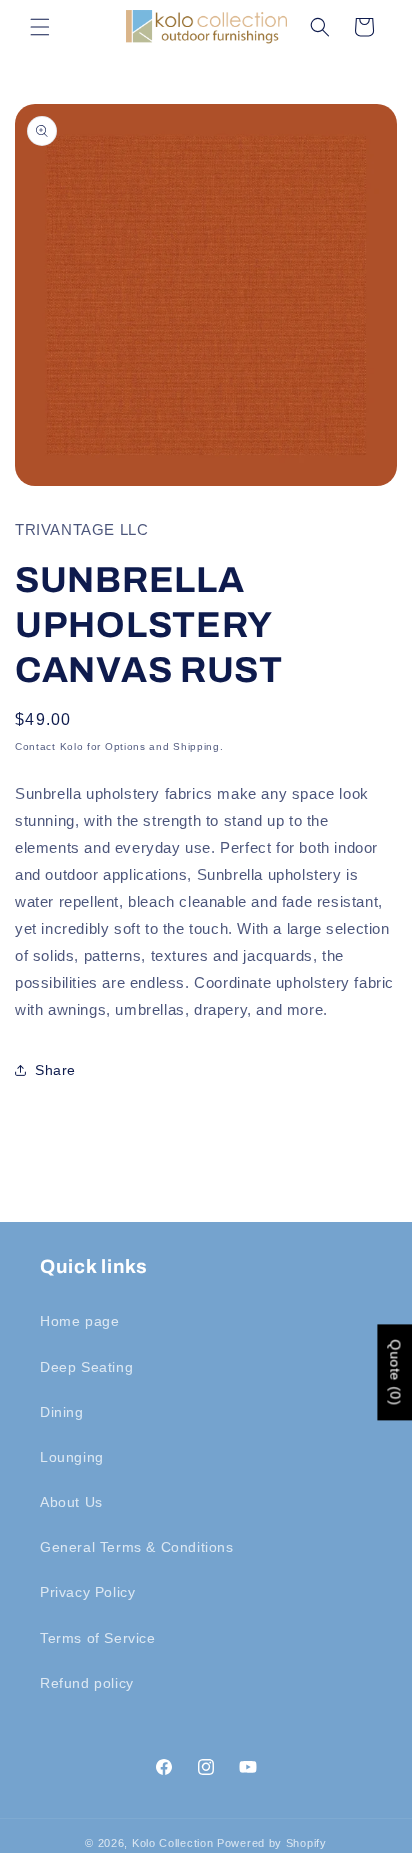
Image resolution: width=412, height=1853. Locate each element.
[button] (40, 27)
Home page (79, 1321)
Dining (62, 1412)
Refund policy (87, 1683)
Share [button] (55, 1070)
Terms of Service (98, 1638)
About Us (71, 1502)
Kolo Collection (173, 1843)
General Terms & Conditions (137, 1547)
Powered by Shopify (272, 1843)
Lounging (72, 1457)
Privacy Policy (87, 1592)
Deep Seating (86, 1367)
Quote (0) (395, 1372)
